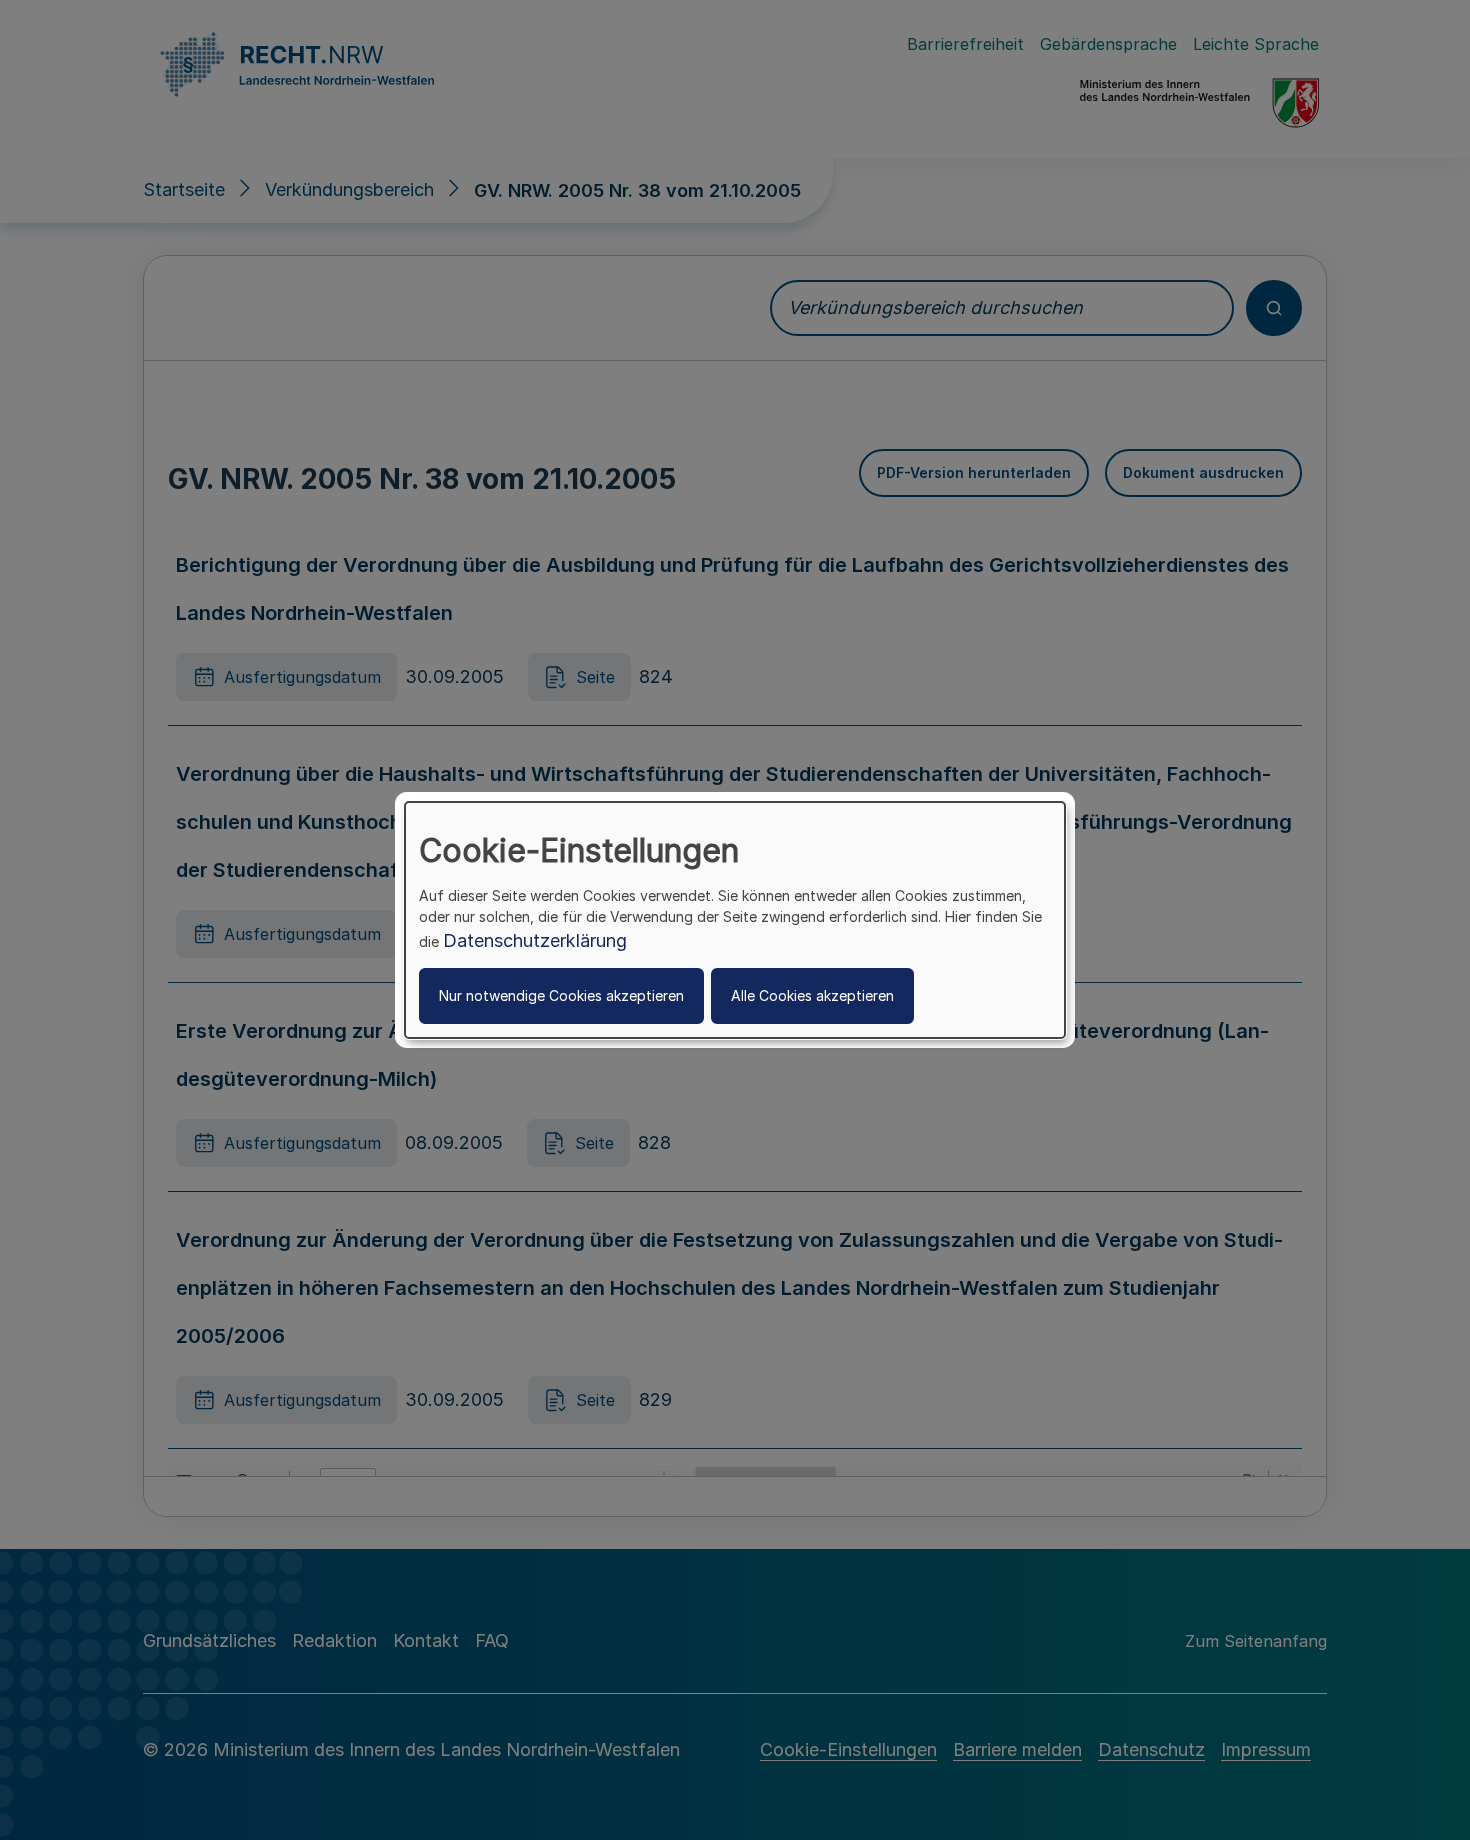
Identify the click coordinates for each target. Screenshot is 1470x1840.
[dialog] (735, 920)
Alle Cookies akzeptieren (812, 995)
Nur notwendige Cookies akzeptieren (561, 995)
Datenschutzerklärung (535, 940)
